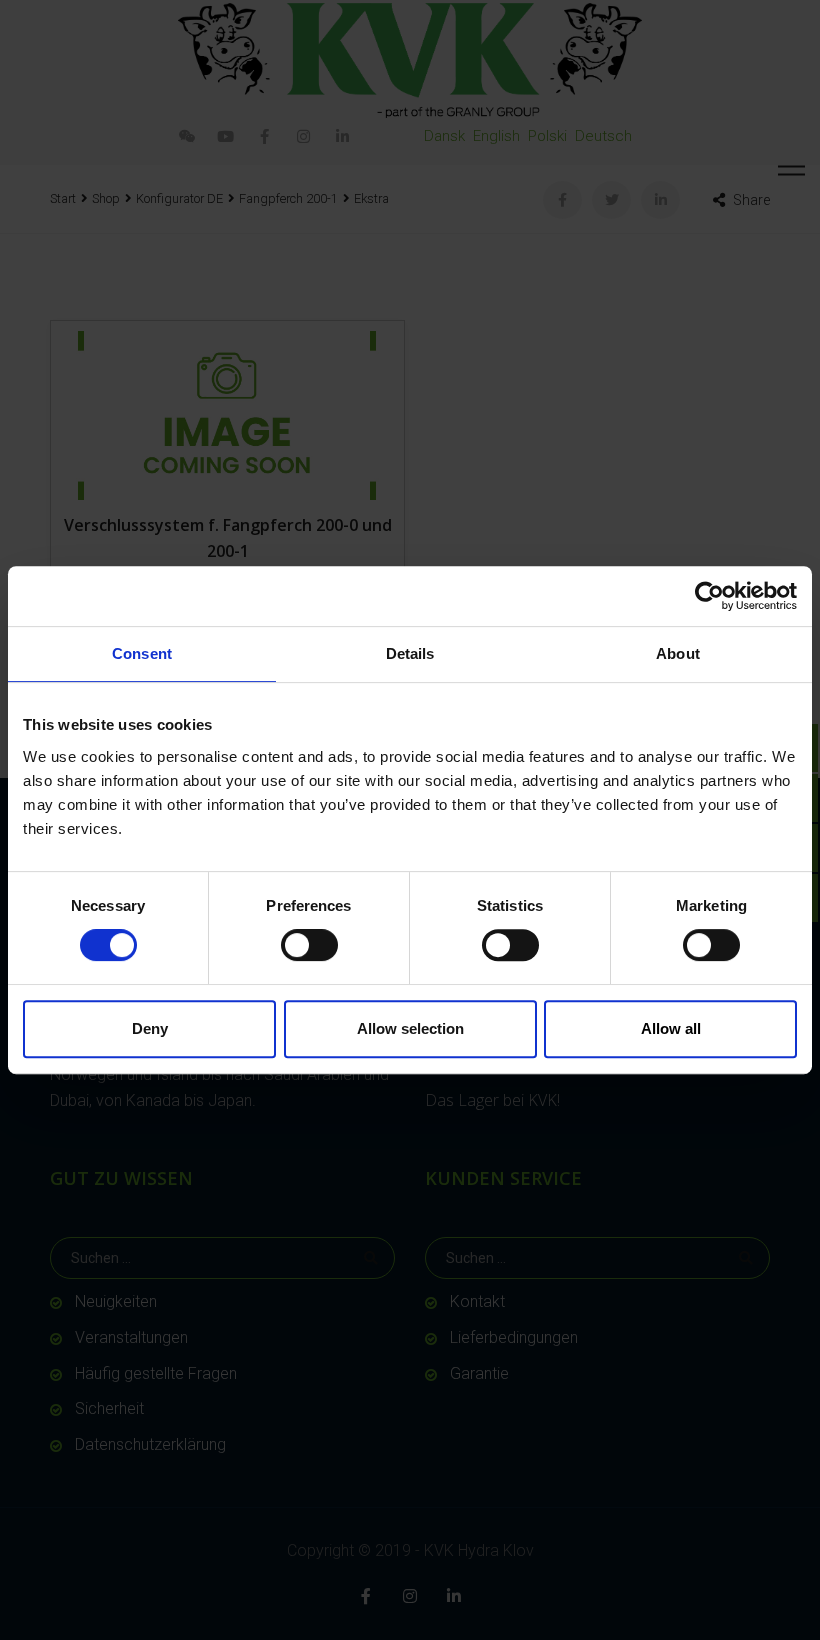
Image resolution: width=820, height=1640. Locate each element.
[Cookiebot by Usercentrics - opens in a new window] (709, 596)
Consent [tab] (142, 653)
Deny (150, 1028)
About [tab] (678, 653)
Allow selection (410, 1028)
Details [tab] (410, 653)
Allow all (671, 1028)
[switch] (309, 945)
